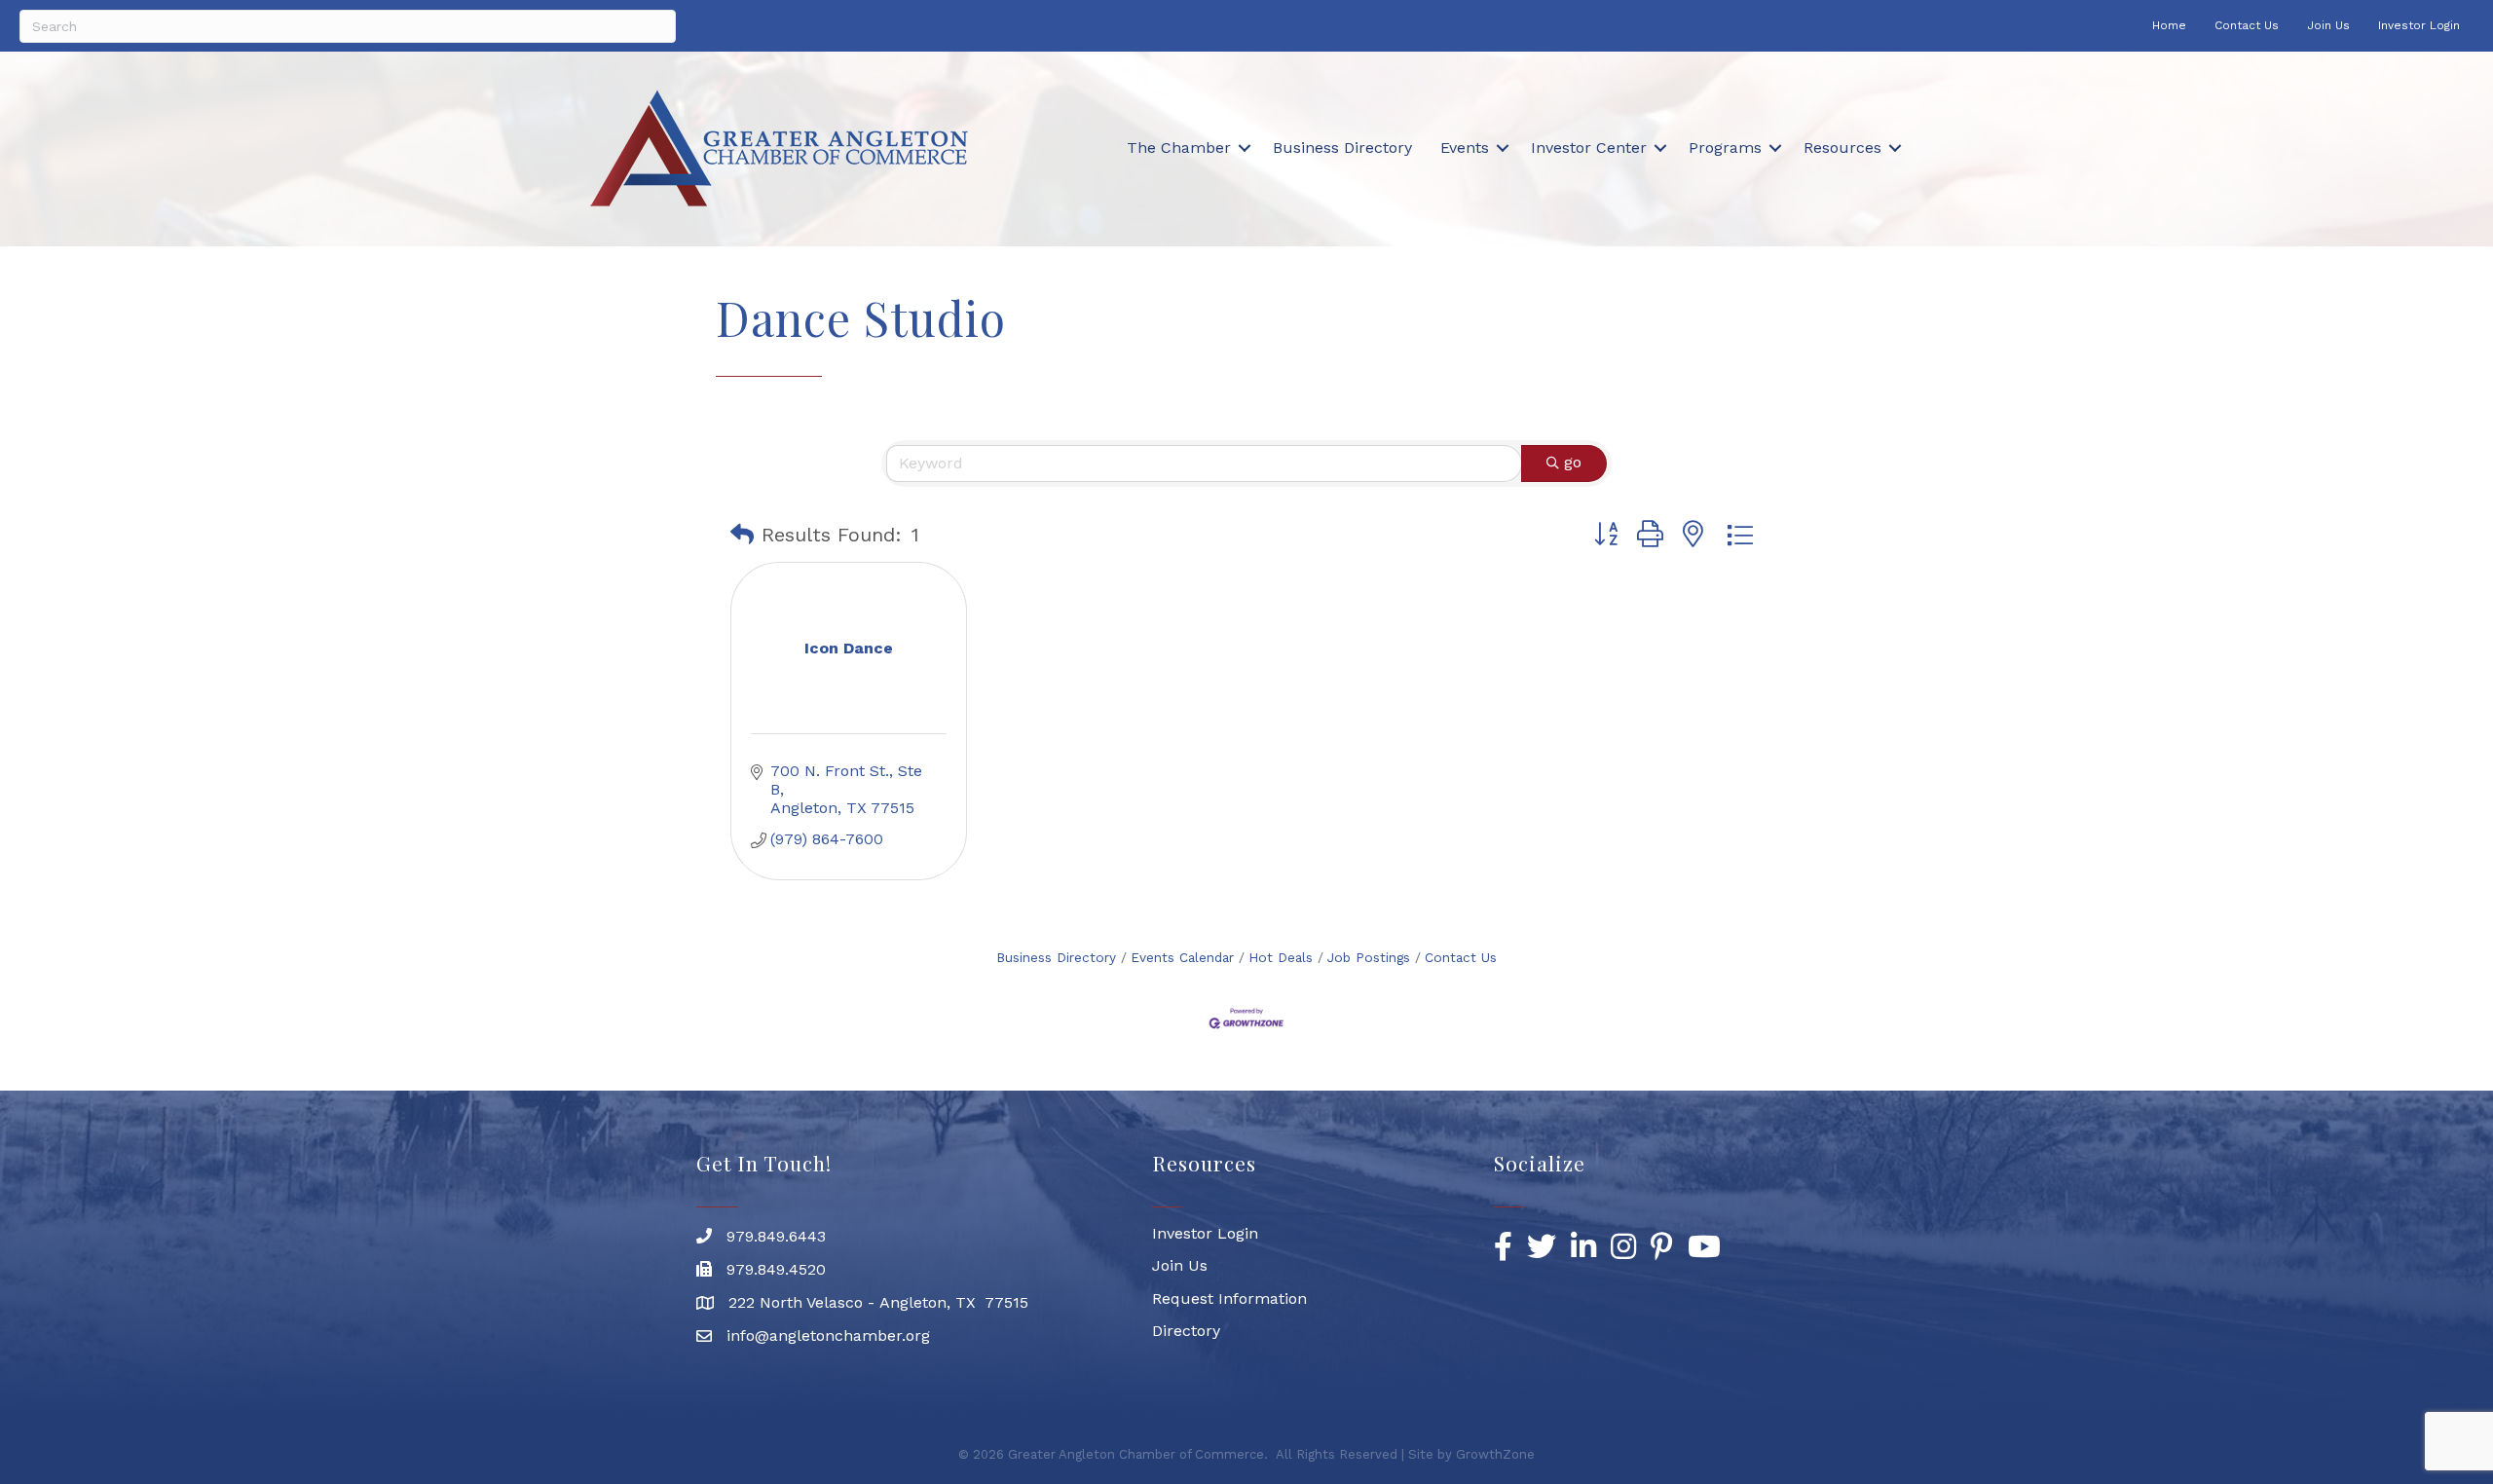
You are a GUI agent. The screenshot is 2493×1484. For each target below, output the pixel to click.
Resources (1842, 148)
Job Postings (1369, 957)
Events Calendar (1182, 957)
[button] (742, 535)
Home (2169, 25)
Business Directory (1342, 148)
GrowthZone (1495, 1454)
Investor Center (1589, 148)
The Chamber (1179, 148)
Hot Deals (1281, 957)
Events (1465, 148)
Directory (1186, 1331)
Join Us (2328, 25)
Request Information (1229, 1298)
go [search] (1573, 462)
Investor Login (2419, 25)
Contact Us (2247, 25)
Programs (1725, 148)
